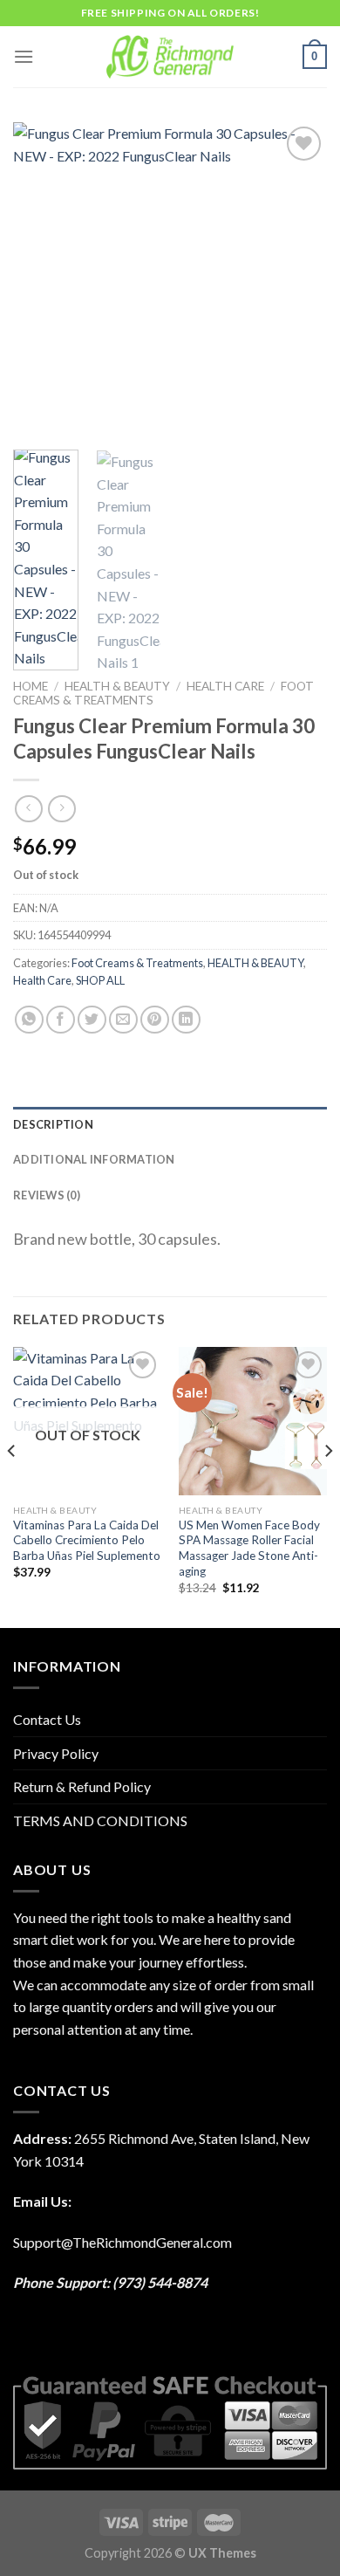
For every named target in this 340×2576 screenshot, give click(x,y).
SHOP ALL (100, 980)
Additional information (94, 1159)
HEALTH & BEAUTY (117, 686)
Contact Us (47, 1719)
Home (31, 686)
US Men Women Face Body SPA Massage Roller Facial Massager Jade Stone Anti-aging (249, 1548)
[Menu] (24, 56)
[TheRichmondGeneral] (170, 57)
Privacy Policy (56, 1753)
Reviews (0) (47, 1195)
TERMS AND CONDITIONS (100, 1820)
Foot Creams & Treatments (137, 963)
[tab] (170, 1124)
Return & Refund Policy (82, 1786)
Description (53, 1124)
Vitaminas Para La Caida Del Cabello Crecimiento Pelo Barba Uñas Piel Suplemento (87, 1540)
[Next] (299, 279)
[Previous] (41, 279)
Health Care (225, 686)
